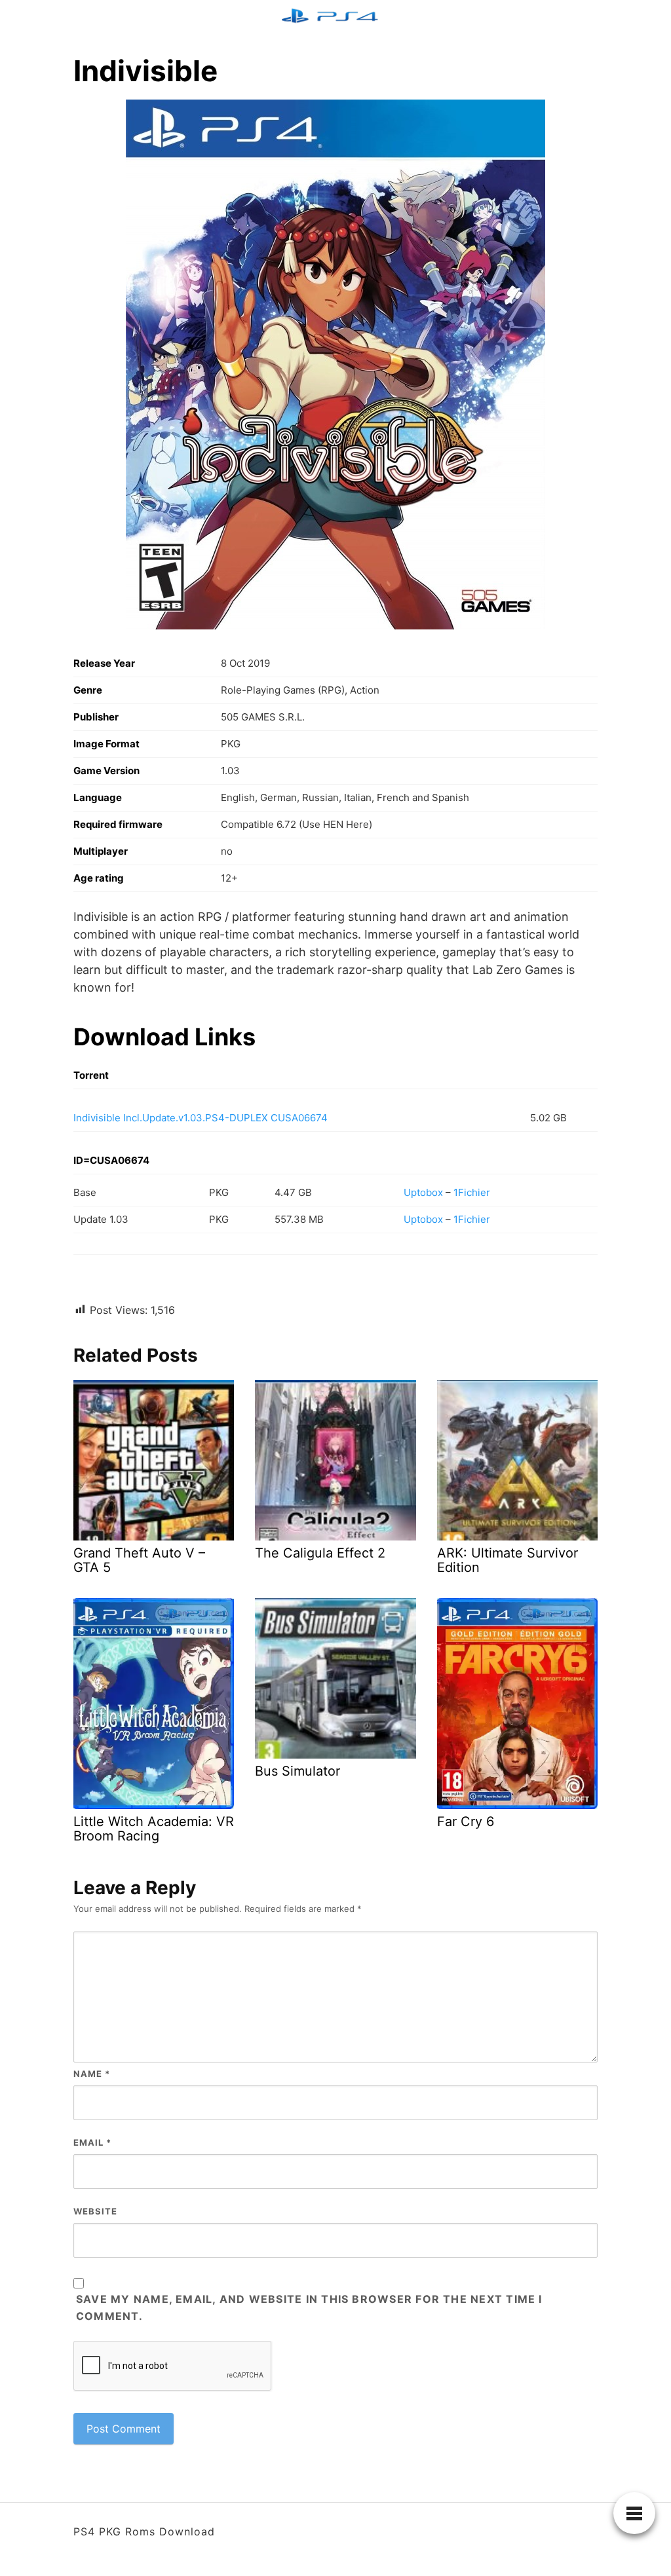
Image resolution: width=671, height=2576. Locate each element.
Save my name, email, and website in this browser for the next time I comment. (309, 2307)
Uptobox (423, 1192)
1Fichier (472, 1192)
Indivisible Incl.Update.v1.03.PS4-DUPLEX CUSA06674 (201, 1118)
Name (92, 2074)
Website (95, 2211)
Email (92, 2142)
